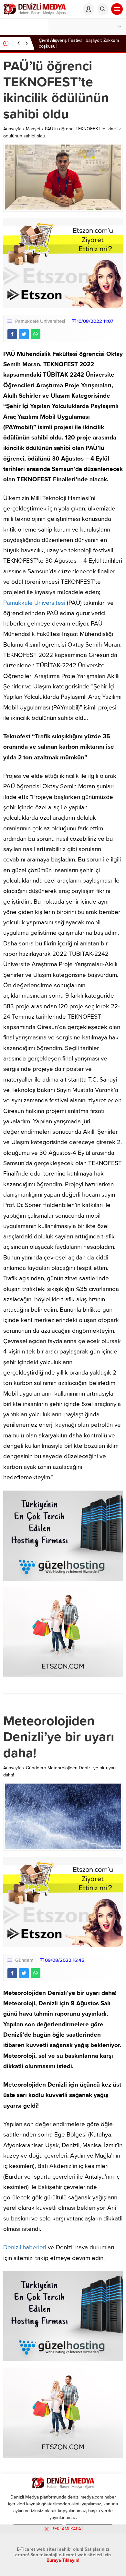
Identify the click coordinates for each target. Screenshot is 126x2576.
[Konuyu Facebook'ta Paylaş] (12, 334)
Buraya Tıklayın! (63, 2560)
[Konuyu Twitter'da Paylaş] (24, 334)
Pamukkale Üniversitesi (40, 321)
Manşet (33, 129)
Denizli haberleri (25, 2247)
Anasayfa (12, 129)
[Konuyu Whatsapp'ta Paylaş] (36, 334)
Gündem (34, 1768)
